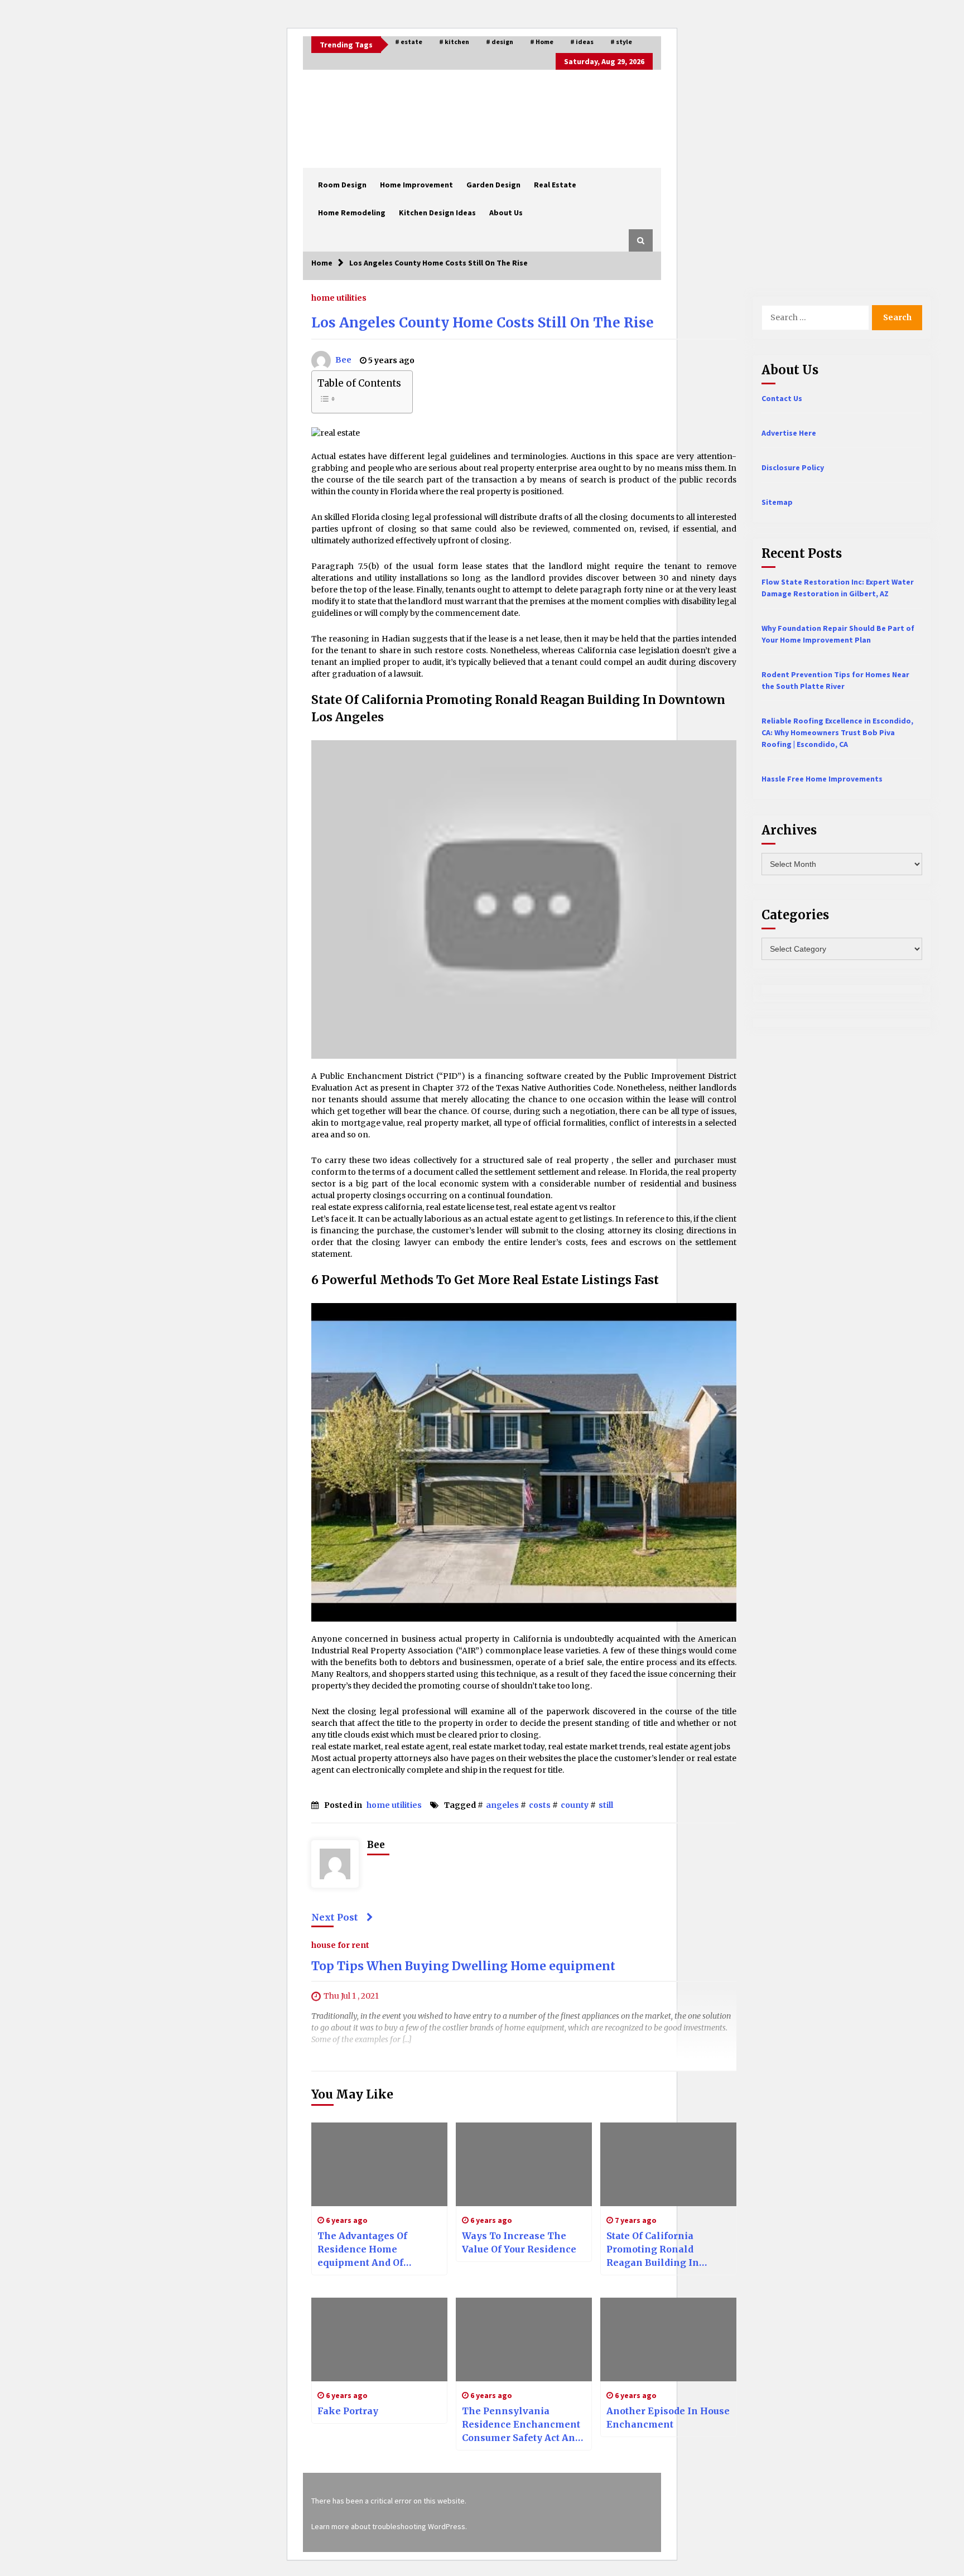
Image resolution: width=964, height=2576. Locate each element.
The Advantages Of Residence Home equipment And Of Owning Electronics (364, 2250)
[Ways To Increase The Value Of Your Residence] (524, 2164)
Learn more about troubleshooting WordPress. (389, 2526)
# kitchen (454, 42)
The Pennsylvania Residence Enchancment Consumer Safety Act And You (521, 2425)
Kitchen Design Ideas (437, 213)
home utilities (339, 297)
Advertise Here (789, 433)
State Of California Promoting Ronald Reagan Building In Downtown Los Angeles (662, 2250)
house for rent (340, 1945)
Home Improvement (416, 185)
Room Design (342, 185)
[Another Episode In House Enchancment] (668, 2339)
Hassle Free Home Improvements (822, 779)
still (606, 1805)
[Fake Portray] (379, 2339)
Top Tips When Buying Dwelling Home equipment (463, 1967)
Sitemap (777, 502)
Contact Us (782, 398)
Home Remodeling (352, 213)
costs (540, 1805)
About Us (506, 213)
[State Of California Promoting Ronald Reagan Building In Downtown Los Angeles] (668, 2164)
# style (621, 42)
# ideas (582, 42)
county (575, 1805)
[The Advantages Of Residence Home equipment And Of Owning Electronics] (379, 2164)
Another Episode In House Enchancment (668, 2418)
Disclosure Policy (793, 467)
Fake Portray (348, 2411)
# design (500, 42)
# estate (409, 42)
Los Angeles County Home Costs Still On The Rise (483, 323)
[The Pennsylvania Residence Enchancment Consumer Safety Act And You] (524, 2339)
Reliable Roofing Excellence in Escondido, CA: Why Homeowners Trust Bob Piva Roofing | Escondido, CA (837, 732)
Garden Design (493, 185)
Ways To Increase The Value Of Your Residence (519, 2242)
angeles (502, 1805)
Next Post (335, 1917)
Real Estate (555, 185)
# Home (542, 42)
